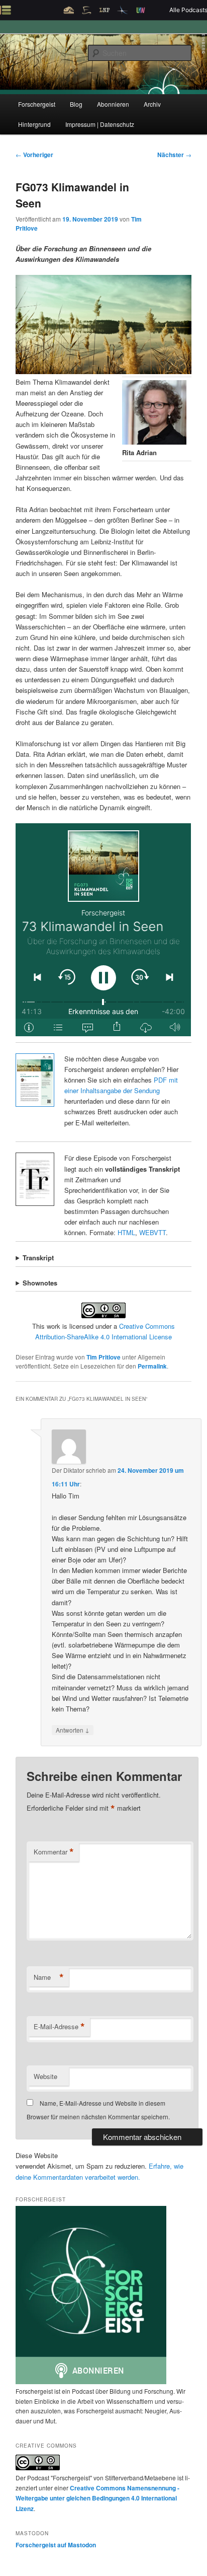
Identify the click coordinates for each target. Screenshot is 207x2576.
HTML (126, 1232)
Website (45, 2076)
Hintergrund (34, 124)
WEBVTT (152, 1232)
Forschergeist (37, 104)
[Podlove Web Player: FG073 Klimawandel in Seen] (103, 930)
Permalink (152, 1366)
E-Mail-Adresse (59, 2027)
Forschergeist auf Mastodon (56, 2545)
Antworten (73, 1730)
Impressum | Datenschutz (100, 124)
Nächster (174, 155)
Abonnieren (113, 104)
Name (49, 1977)
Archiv (152, 104)
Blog (76, 104)
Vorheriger (34, 155)
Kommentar (54, 1852)
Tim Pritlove (103, 1357)
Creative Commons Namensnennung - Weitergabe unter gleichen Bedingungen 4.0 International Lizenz (97, 2498)
